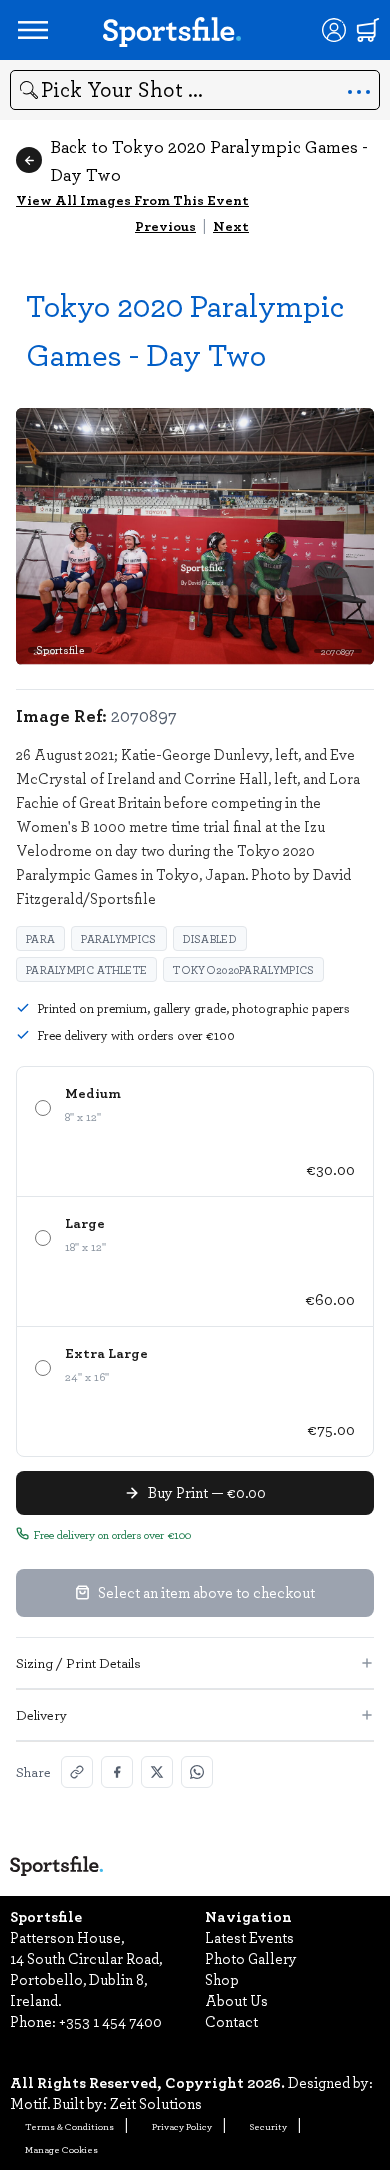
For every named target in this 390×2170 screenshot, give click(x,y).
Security (268, 2126)
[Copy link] (77, 1772)
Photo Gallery (251, 1958)
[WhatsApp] (197, 1772)
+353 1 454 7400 (110, 2021)
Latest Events (249, 1937)
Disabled (210, 938)
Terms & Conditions (69, 2126)
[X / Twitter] (157, 1772)
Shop (222, 1979)
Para (40, 938)
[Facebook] (117, 1772)
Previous (165, 225)
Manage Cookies (61, 2149)
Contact (231, 2021)
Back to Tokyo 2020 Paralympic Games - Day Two (209, 160)
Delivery (41, 1714)
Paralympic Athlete (86, 969)
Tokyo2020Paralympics (243, 969)
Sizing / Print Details (78, 1662)
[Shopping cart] (368, 30)
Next (231, 225)
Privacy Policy (182, 2126)
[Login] (334, 30)
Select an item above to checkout (206, 1592)
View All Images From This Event (132, 199)
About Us (236, 2000)
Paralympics (118, 938)
